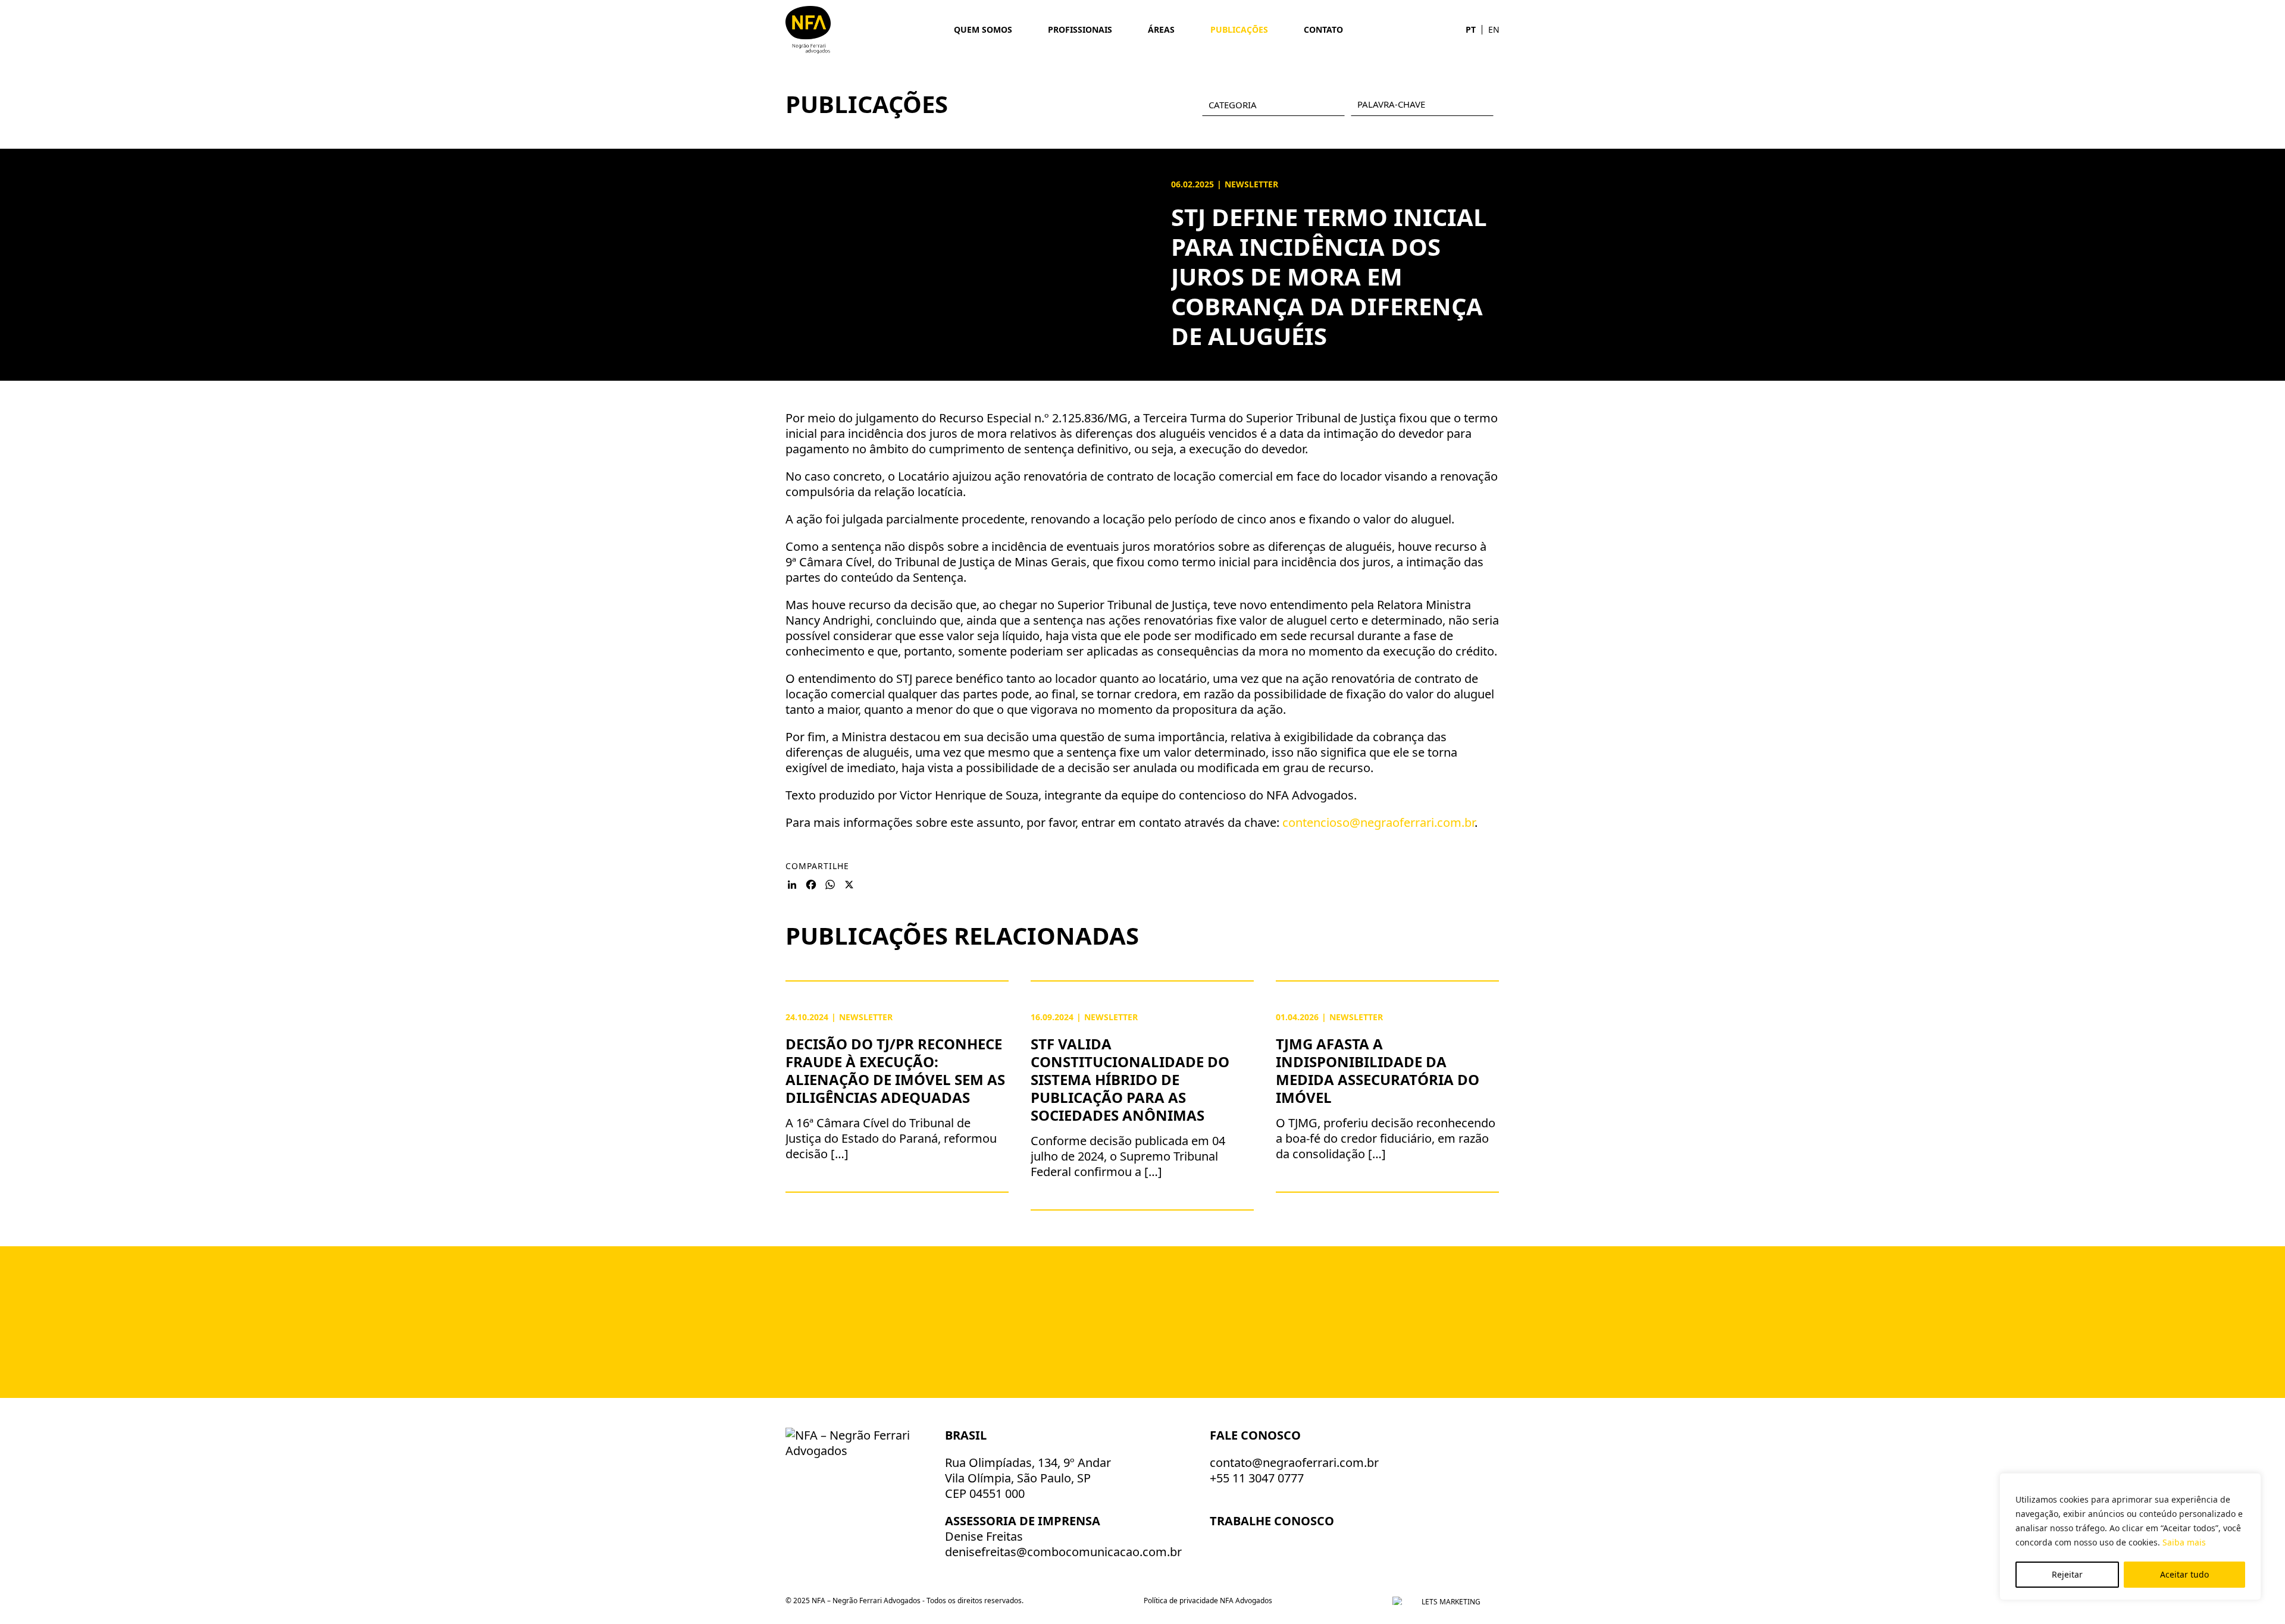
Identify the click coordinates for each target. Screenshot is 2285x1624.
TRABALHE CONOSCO (1273, 1521)
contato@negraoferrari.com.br (1294, 1462)
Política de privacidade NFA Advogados (1208, 1601)
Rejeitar (2067, 1574)
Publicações (1239, 29)
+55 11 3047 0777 (1257, 1478)
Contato (1323, 29)
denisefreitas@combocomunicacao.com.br (1063, 1552)
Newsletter (1251, 184)
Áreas (1161, 29)
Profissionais (1080, 29)
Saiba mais (2184, 1542)
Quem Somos (983, 29)
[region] (2130, 1537)
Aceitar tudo (2184, 1574)
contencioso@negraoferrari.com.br (1378, 822)
